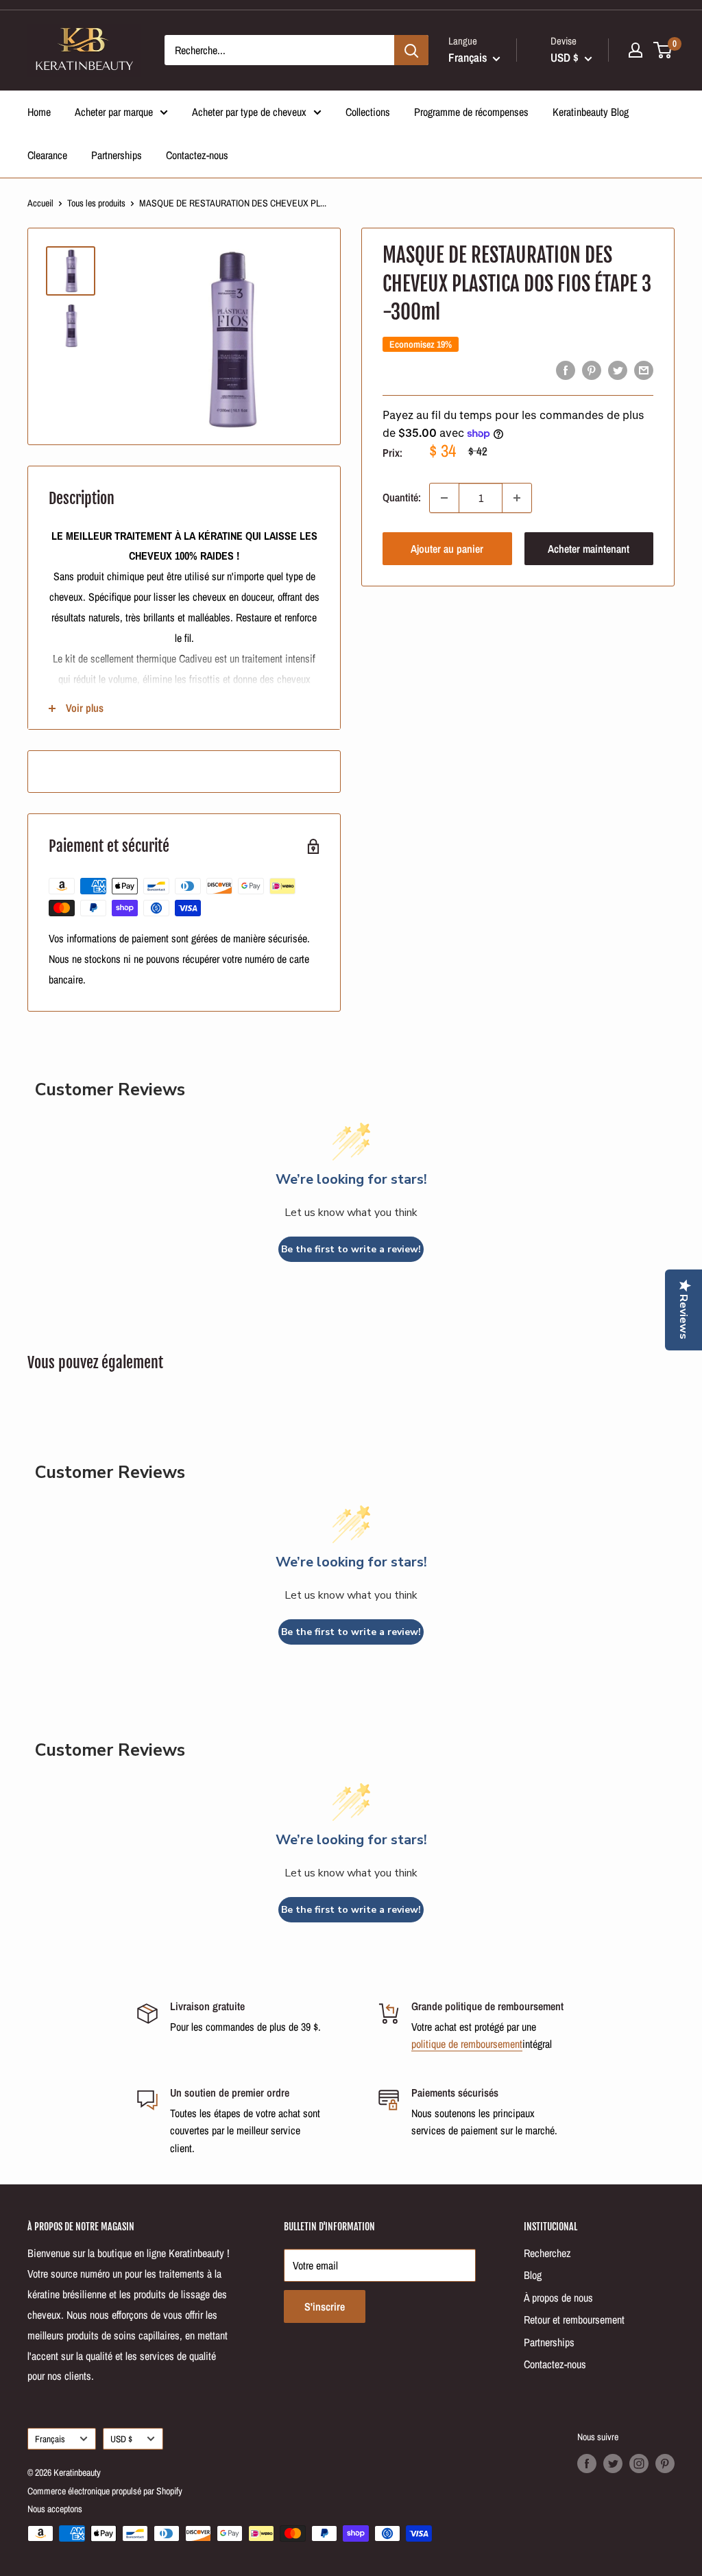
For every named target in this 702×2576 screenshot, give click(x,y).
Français (50, 2439)
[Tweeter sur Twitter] (618, 370)
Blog (533, 2275)
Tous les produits (96, 203)
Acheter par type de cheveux (249, 112)
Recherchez (547, 2253)
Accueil (40, 203)
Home (39, 112)
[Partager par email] (644, 370)
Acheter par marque (114, 112)
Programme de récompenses (471, 112)
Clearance (47, 155)
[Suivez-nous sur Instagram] (639, 2464)
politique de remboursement (467, 2044)
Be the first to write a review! (351, 1249)
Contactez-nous (197, 155)
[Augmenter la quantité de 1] (517, 498)
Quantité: (402, 497)
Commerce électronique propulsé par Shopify (105, 2491)
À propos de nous (558, 2298)
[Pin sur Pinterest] (592, 370)
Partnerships (117, 155)
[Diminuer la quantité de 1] (444, 498)
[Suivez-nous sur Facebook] (587, 2464)
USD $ (121, 2439)
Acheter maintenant (589, 549)
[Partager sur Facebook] (566, 370)
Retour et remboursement (574, 2319)
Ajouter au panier (447, 549)
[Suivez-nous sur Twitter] (613, 2464)
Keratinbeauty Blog (591, 112)
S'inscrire (325, 2306)
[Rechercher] (411, 50)
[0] (663, 50)
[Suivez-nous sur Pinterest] (665, 2464)
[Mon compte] (636, 50)
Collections (368, 112)
